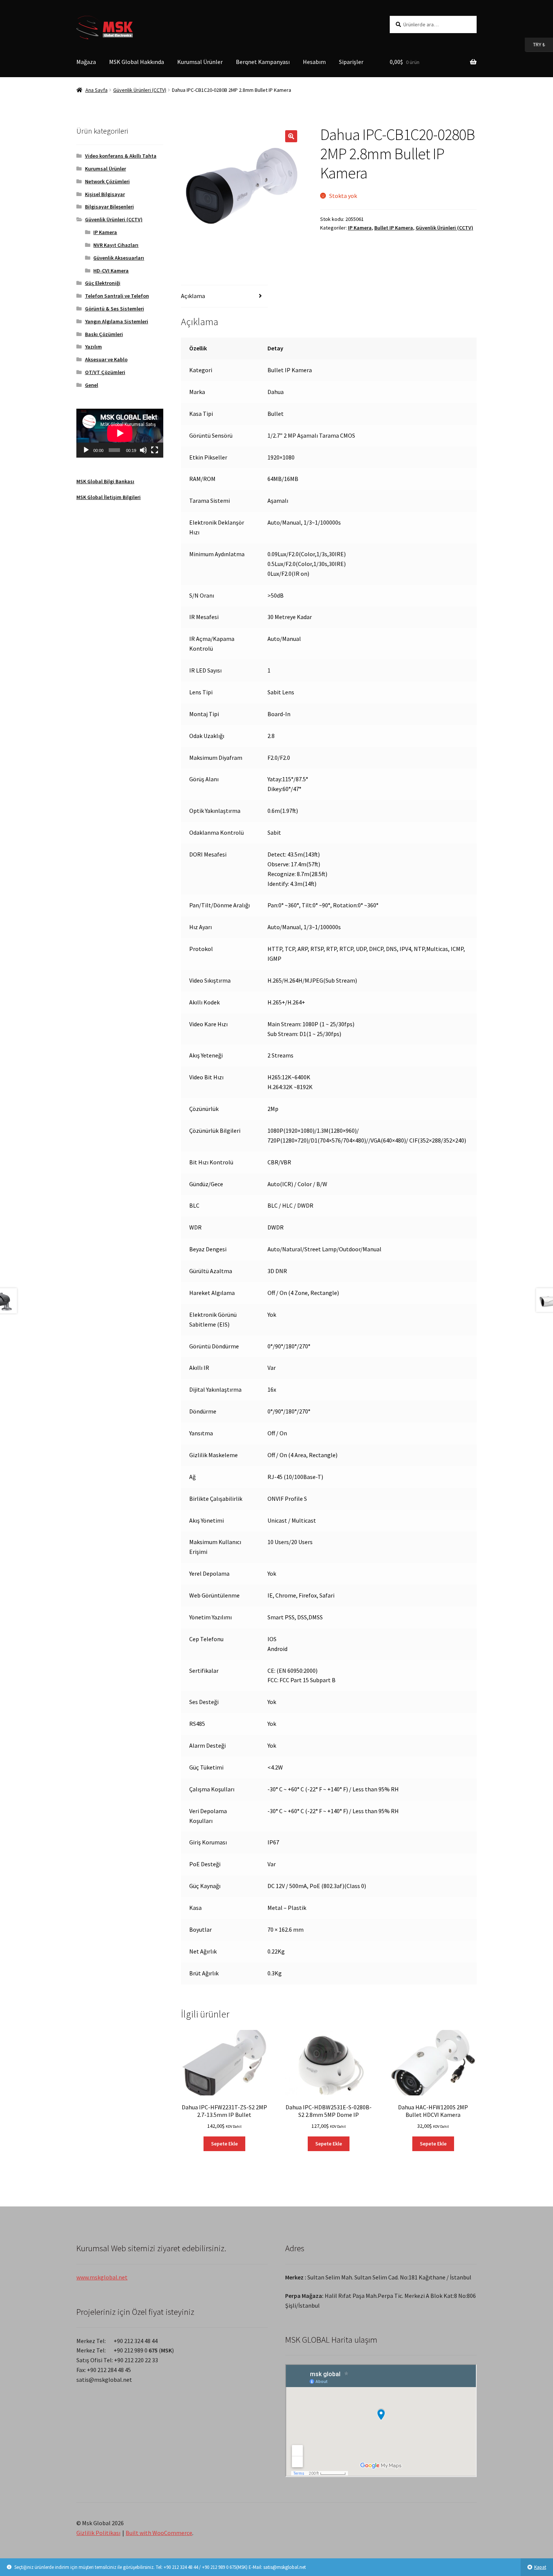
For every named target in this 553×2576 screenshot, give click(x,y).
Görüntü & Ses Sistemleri (115, 309)
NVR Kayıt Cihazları (116, 245)
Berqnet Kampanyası (263, 62)
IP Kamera (360, 228)
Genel (92, 385)
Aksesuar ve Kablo (106, 359)
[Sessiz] (143, 450)
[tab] (224, 296)
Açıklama (193, 296)
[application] (120, 433)
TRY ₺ (535, 44)
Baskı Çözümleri (104, 334)
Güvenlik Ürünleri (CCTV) (140, 90)
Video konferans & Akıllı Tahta (121, 156)
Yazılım (93, 347)
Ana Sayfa (96, 90)
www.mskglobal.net (102, 2277)
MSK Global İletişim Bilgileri (109, 497)
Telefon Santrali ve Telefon (117, 296)
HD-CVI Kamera (111, 271)
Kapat (540, 2567)
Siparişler (351, 62)
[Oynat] (86, 450)
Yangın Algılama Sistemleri (117, 321)
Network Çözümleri (107, 181)
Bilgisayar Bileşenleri (109, 207)
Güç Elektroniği (103, 283)
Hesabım (314, 62)
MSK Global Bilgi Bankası (105, 481)
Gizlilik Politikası (98, 2533)
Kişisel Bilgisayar (105, 194)
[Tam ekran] (155, 450)
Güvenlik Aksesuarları (119, 258)
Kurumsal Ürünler (200, 62)
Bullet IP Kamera (394, 228)
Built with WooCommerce (159, 2533)
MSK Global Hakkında (137, 62)
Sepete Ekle (224, 2144)
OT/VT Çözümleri (105, 372)
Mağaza (86, 62)
